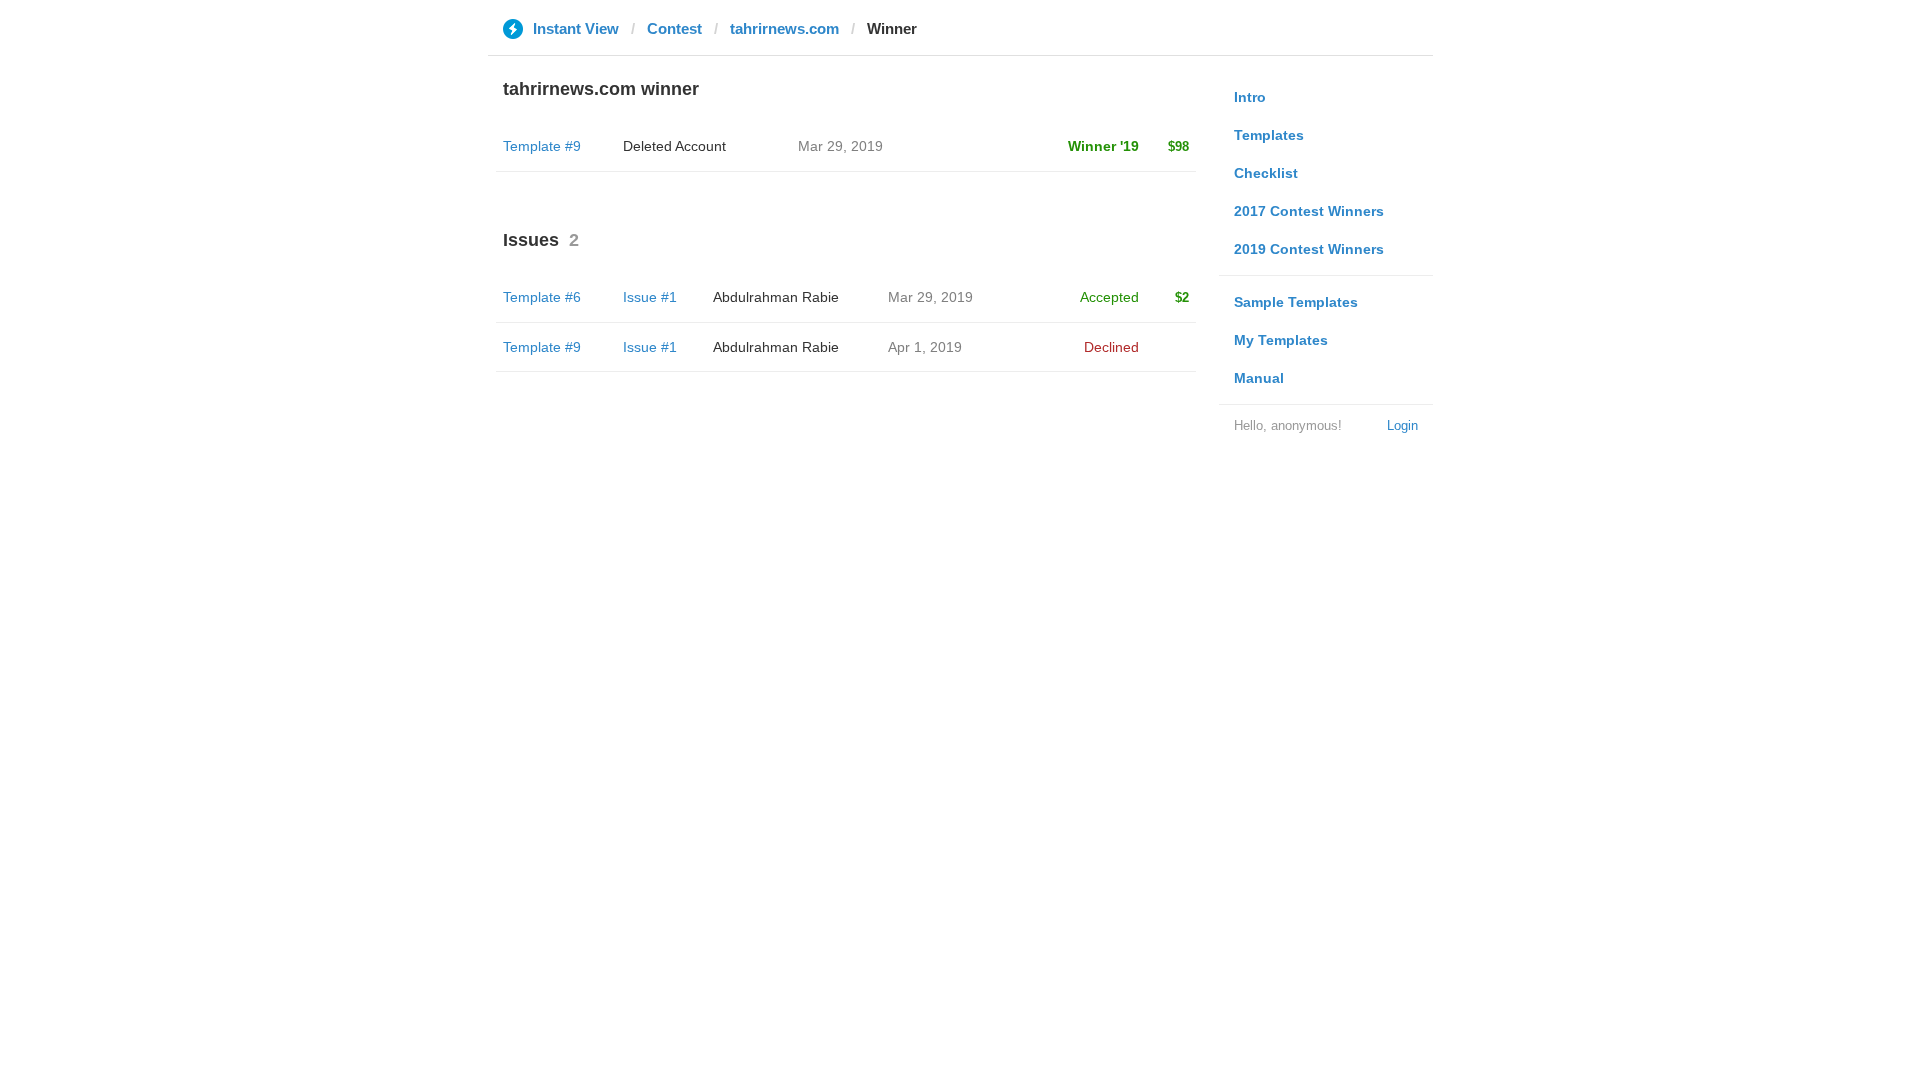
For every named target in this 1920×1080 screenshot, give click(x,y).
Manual (1259, 378)
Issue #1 (650, 297)
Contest (674, 28)
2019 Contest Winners (1309, 249)
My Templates (1281, 340)
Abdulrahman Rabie (776, 297)
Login (1402, 425)
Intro (1250, 97)
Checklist (1266, 173)
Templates (1269, 135)
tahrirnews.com (784, 28)
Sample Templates (1296, 302)
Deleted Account (674, 146)
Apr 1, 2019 (925, 347)
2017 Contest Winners (1309, 211)
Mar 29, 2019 (930, 297)
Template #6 (542, 297)
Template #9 (542, 146)
